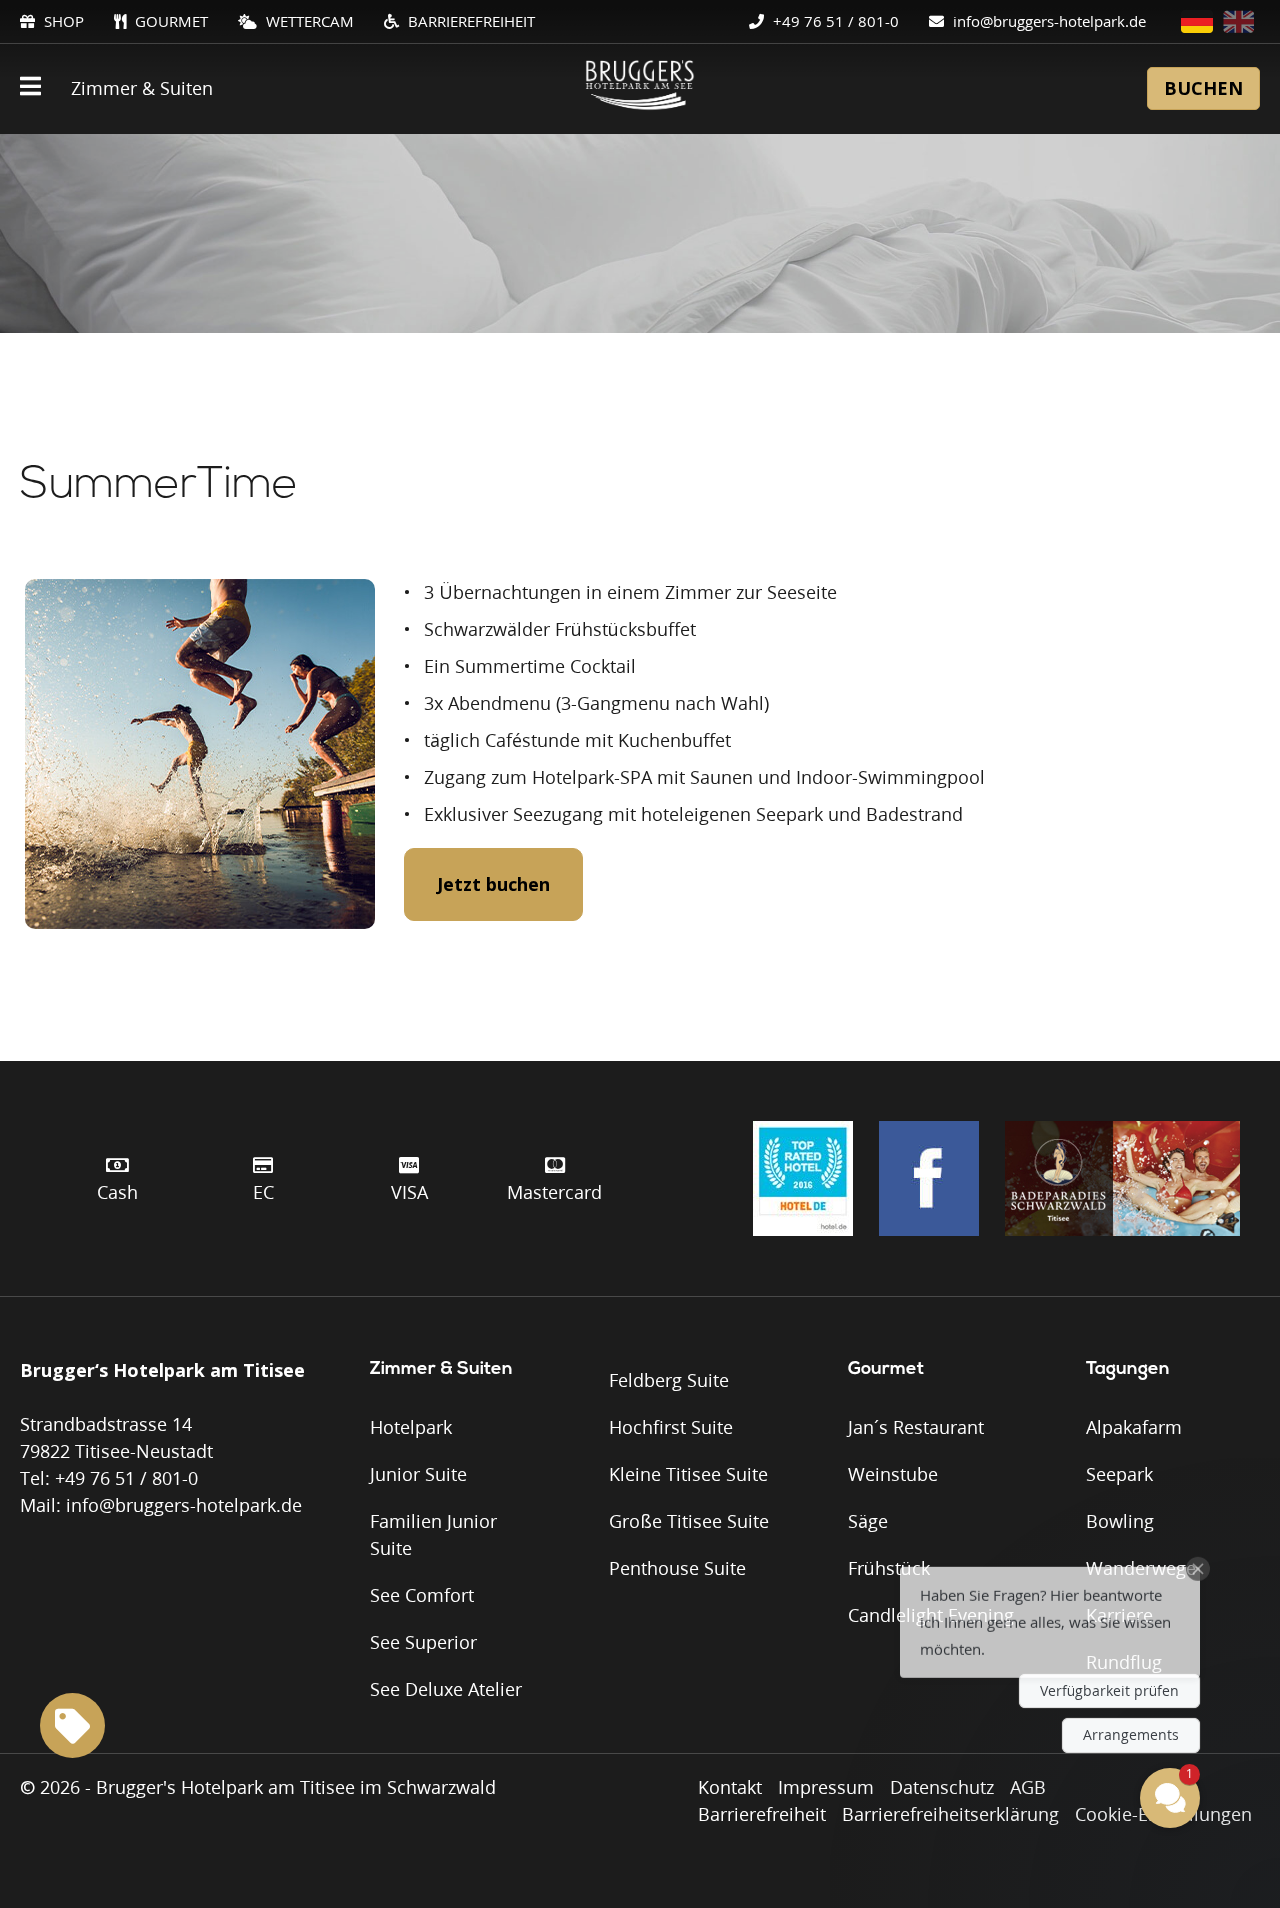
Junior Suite (418, 1474)
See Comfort (422, 1595)
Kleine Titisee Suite (688, 1474)
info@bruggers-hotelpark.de (1047, 21)
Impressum (826, 1787)
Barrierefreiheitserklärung (950, 1814)
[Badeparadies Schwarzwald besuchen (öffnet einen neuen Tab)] (1122, 1178)
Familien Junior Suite (433, 1534)
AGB (1028, 1787)
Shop (62, 21)
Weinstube (893, 1474)
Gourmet (169, 21)
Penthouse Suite (677, 1568)
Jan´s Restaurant (916, 1427)
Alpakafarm (1134, 1427)
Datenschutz (942, 1787)
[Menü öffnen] (30, 89)
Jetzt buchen (493, 884)
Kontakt (730, 1787)
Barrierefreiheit (469, 21)
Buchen (1203, 88)
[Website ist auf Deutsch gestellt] (1197, 21)
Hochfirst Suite (671, 1427)
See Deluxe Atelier (446, 1689)
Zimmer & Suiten (142, 88)
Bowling (1120, 1521)
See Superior (423, 1642)
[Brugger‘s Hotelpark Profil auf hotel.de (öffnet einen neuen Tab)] (803, 1178)
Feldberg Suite (669, 1380)
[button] (1050, 1603)
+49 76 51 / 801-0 (834, 21)
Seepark (1119, 1474)
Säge (868, 1521)
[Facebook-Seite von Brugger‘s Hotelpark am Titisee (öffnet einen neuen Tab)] (929, 1178)
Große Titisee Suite (689, 1521)
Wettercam (308, 21)
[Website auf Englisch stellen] (1239, 21)
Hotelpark (411, 1427)
